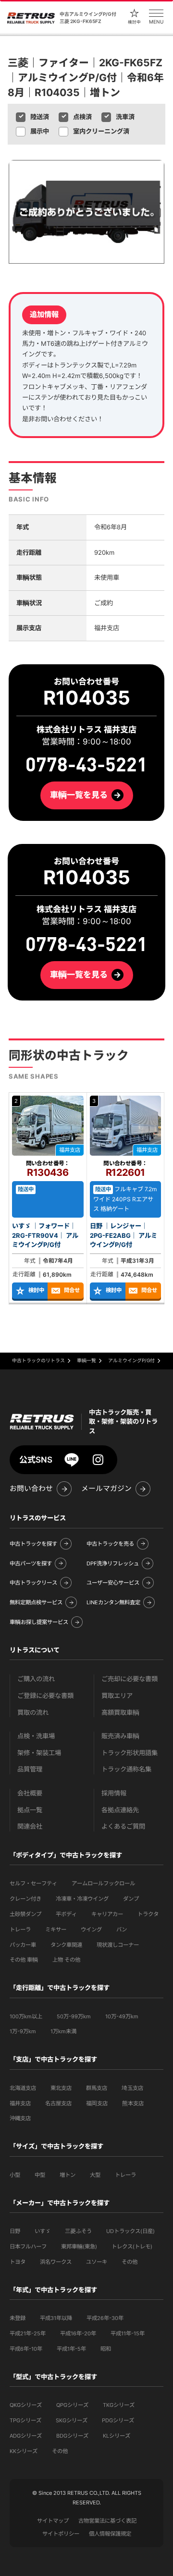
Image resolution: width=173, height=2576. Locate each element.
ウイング (91, 1929)
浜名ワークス (56, 2262)
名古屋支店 (58, 2103)
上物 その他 (66, 1960)
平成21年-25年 (28, 2333)
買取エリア (117, 1696)
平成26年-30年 (105, 2318)
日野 (15, 2231)
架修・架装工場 (39, 1753)
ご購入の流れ (36, 1679)
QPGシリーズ (72, 2405)
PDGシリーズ (118, 2420)
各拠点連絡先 (120, 1810)
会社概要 (30, 1793)
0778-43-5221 (86, 944)
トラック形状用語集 (130, 1753)
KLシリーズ (117, 2436)
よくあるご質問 (123, 1826)
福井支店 (20, 2103)
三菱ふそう (78, 2231)
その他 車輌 (24, 1960)
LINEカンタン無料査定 (113, 1602)
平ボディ (66, 1914)
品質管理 (30, 1769)
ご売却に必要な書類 (130, 1679)
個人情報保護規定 (110, 2534)
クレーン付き (25, 1899)
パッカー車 (23, 1945)
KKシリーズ (24, 2451)
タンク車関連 (66, 1945)
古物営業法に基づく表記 (107, 2521)
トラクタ (148, 1914)
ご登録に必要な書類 (45, 1696)
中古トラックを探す (33, 1544)
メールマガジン (106, 1489)
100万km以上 (26, 2016)
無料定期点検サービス (36, 1602)
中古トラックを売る (110, 1544)
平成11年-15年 (128, 2333)
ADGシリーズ (26, 2436)
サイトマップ (53, 2521)
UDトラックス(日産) (130, 2231)
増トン (68, 2175)
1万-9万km (23, 2031)
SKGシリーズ (72, 2420)
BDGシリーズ (72, 2436)
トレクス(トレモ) (132, 2246)
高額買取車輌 (120, 1713)
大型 (95, 2175)
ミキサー (56, 1929)
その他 (130, 2262)
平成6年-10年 (26, 2349)
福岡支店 (97, 2103)
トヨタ (18, 2262)
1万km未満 (63, 2031)
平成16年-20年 (78, 2333)
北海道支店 (23, 2088)
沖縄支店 (20, 2118)
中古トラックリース (33, 1583)
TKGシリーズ (119, 2405)
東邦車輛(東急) (79, 2246)
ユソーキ (97, 2262)
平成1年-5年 (71, 2349)
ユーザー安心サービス (113, 1583)
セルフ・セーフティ (33, 1883)
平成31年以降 (56, 2318)
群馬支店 (97, 2088)
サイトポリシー (61, 2534)
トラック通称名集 (126, 1769)
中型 (40, 2175)
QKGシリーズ (26, 2405)
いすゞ (43, 2231)
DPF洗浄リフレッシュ (113, 1563)
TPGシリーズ (25, 2420)
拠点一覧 (30, 1810)
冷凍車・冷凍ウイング (82, 1899)
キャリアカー (107, 1914)
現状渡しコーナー (118, 1945)
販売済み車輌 (120, 1736)
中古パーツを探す (31, 1563)
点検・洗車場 (36, 1736)
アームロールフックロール (103, 1883)
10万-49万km (122, 2016)
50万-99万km (74, 2016)
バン (122, 1929)
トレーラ (20, 1929)
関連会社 (30, 1826)
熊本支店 (133, 2103)
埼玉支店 (132, 2088)
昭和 (106, 2349)
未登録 (18, 2318)
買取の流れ (33, 1713)
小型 (15, 2175)
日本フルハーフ (28, 2246)
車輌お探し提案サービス (39, 1622)
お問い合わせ (31, 1489)
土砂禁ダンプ (25, 1914)
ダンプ (131, 1899)
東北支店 (61, 2088)
